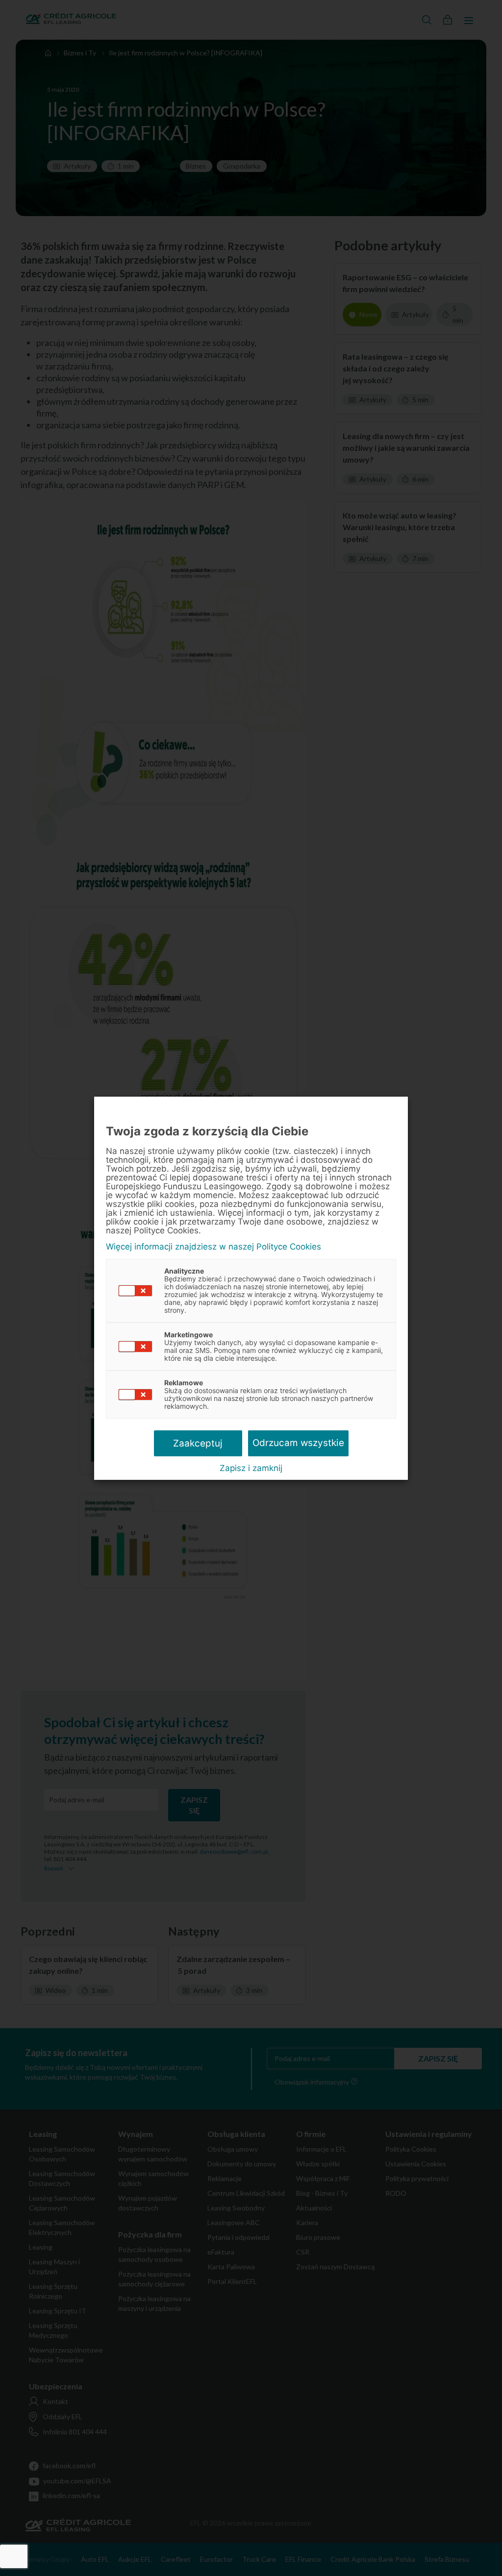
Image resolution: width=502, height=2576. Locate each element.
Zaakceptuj (198, 1443)
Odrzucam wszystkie (298, 1443)
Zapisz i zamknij (251, 1468)
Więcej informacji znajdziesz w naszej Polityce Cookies (213, 1247)
